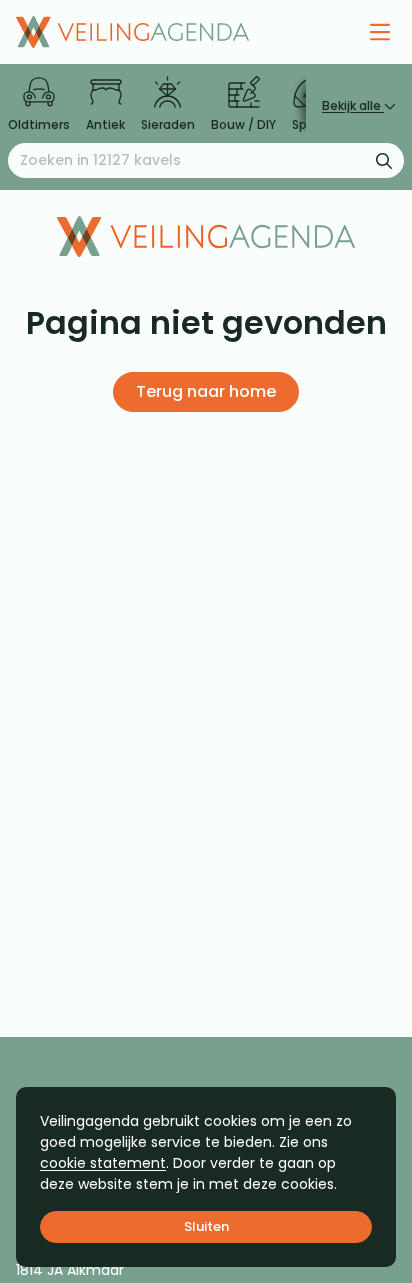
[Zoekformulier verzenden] (384, 160)
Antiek (105, 124)
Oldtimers (39, 124)
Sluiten (206, 1226)
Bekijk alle (353, 105)
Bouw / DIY (243, 124)
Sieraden (168, 124)
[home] (132, 32)
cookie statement (103, 1163)
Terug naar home (206, 391)
